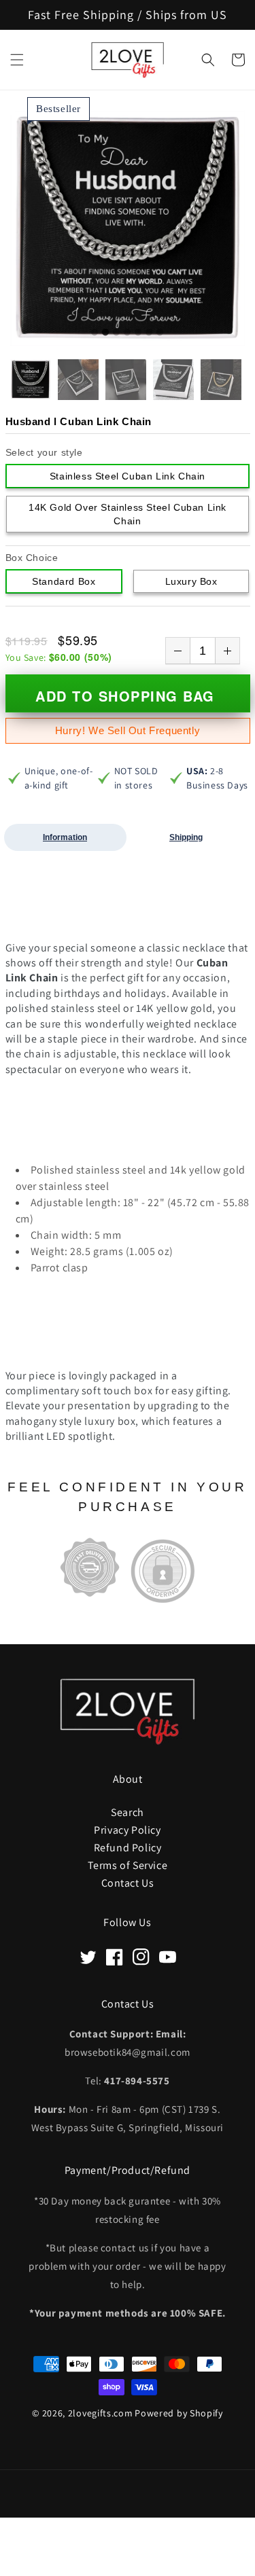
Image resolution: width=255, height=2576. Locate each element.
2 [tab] (105, 333)
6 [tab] (149, 333)
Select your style (44, 452)
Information (65, 837)
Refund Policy (128, 1847)
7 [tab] (160, 333)
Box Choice (32, 558)
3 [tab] (116, 333)
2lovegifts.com (101, 2413)
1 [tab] (95, 333)
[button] (17, 60)
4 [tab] (127, 333)
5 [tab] (138, 333)
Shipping (186, 837)
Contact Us (128, 1882)
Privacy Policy (127, 1829)
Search (128, 1812)
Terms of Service (128, 1865)
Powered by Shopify (179, 2413)
